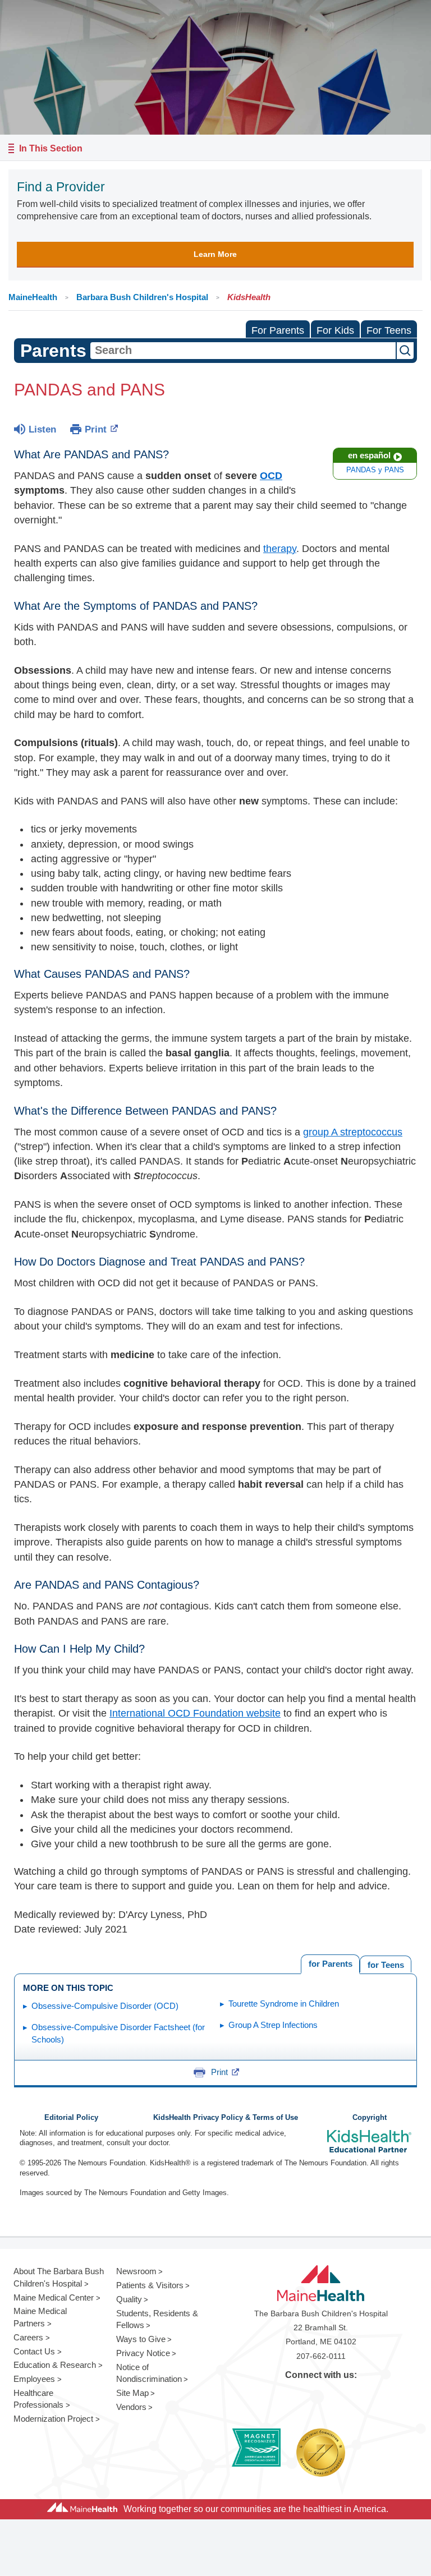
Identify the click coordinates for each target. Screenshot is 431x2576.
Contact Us (34, 2351)
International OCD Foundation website (195, 1713)
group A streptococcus (353, 1132)
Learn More (215, 254)
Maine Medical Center (54, 2297)
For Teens (389, 330)
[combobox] (243, 351)
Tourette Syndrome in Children (284, 2004)
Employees (34, 2379)
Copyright (370, 2118)
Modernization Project (53, 2419)
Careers (28, 2337)
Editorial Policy (71, 2118)
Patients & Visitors (150, 2285)
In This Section (51, 148)
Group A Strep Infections (273, 2025)
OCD (271, 476)
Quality (129, 2299)
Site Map (132, 2393)
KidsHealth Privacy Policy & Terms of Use (226, 2118)
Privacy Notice (143, 2353)
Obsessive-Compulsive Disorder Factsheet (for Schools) (118, 2034)
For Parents (278, 330)
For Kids (335, 330)
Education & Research (55, 2365)
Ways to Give (141, 2339)
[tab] (386, 1964)
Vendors (131, 2407)
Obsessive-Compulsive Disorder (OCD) (105, 2006)
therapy (280, 549)
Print (96, 429)
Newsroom (136, 2271)
